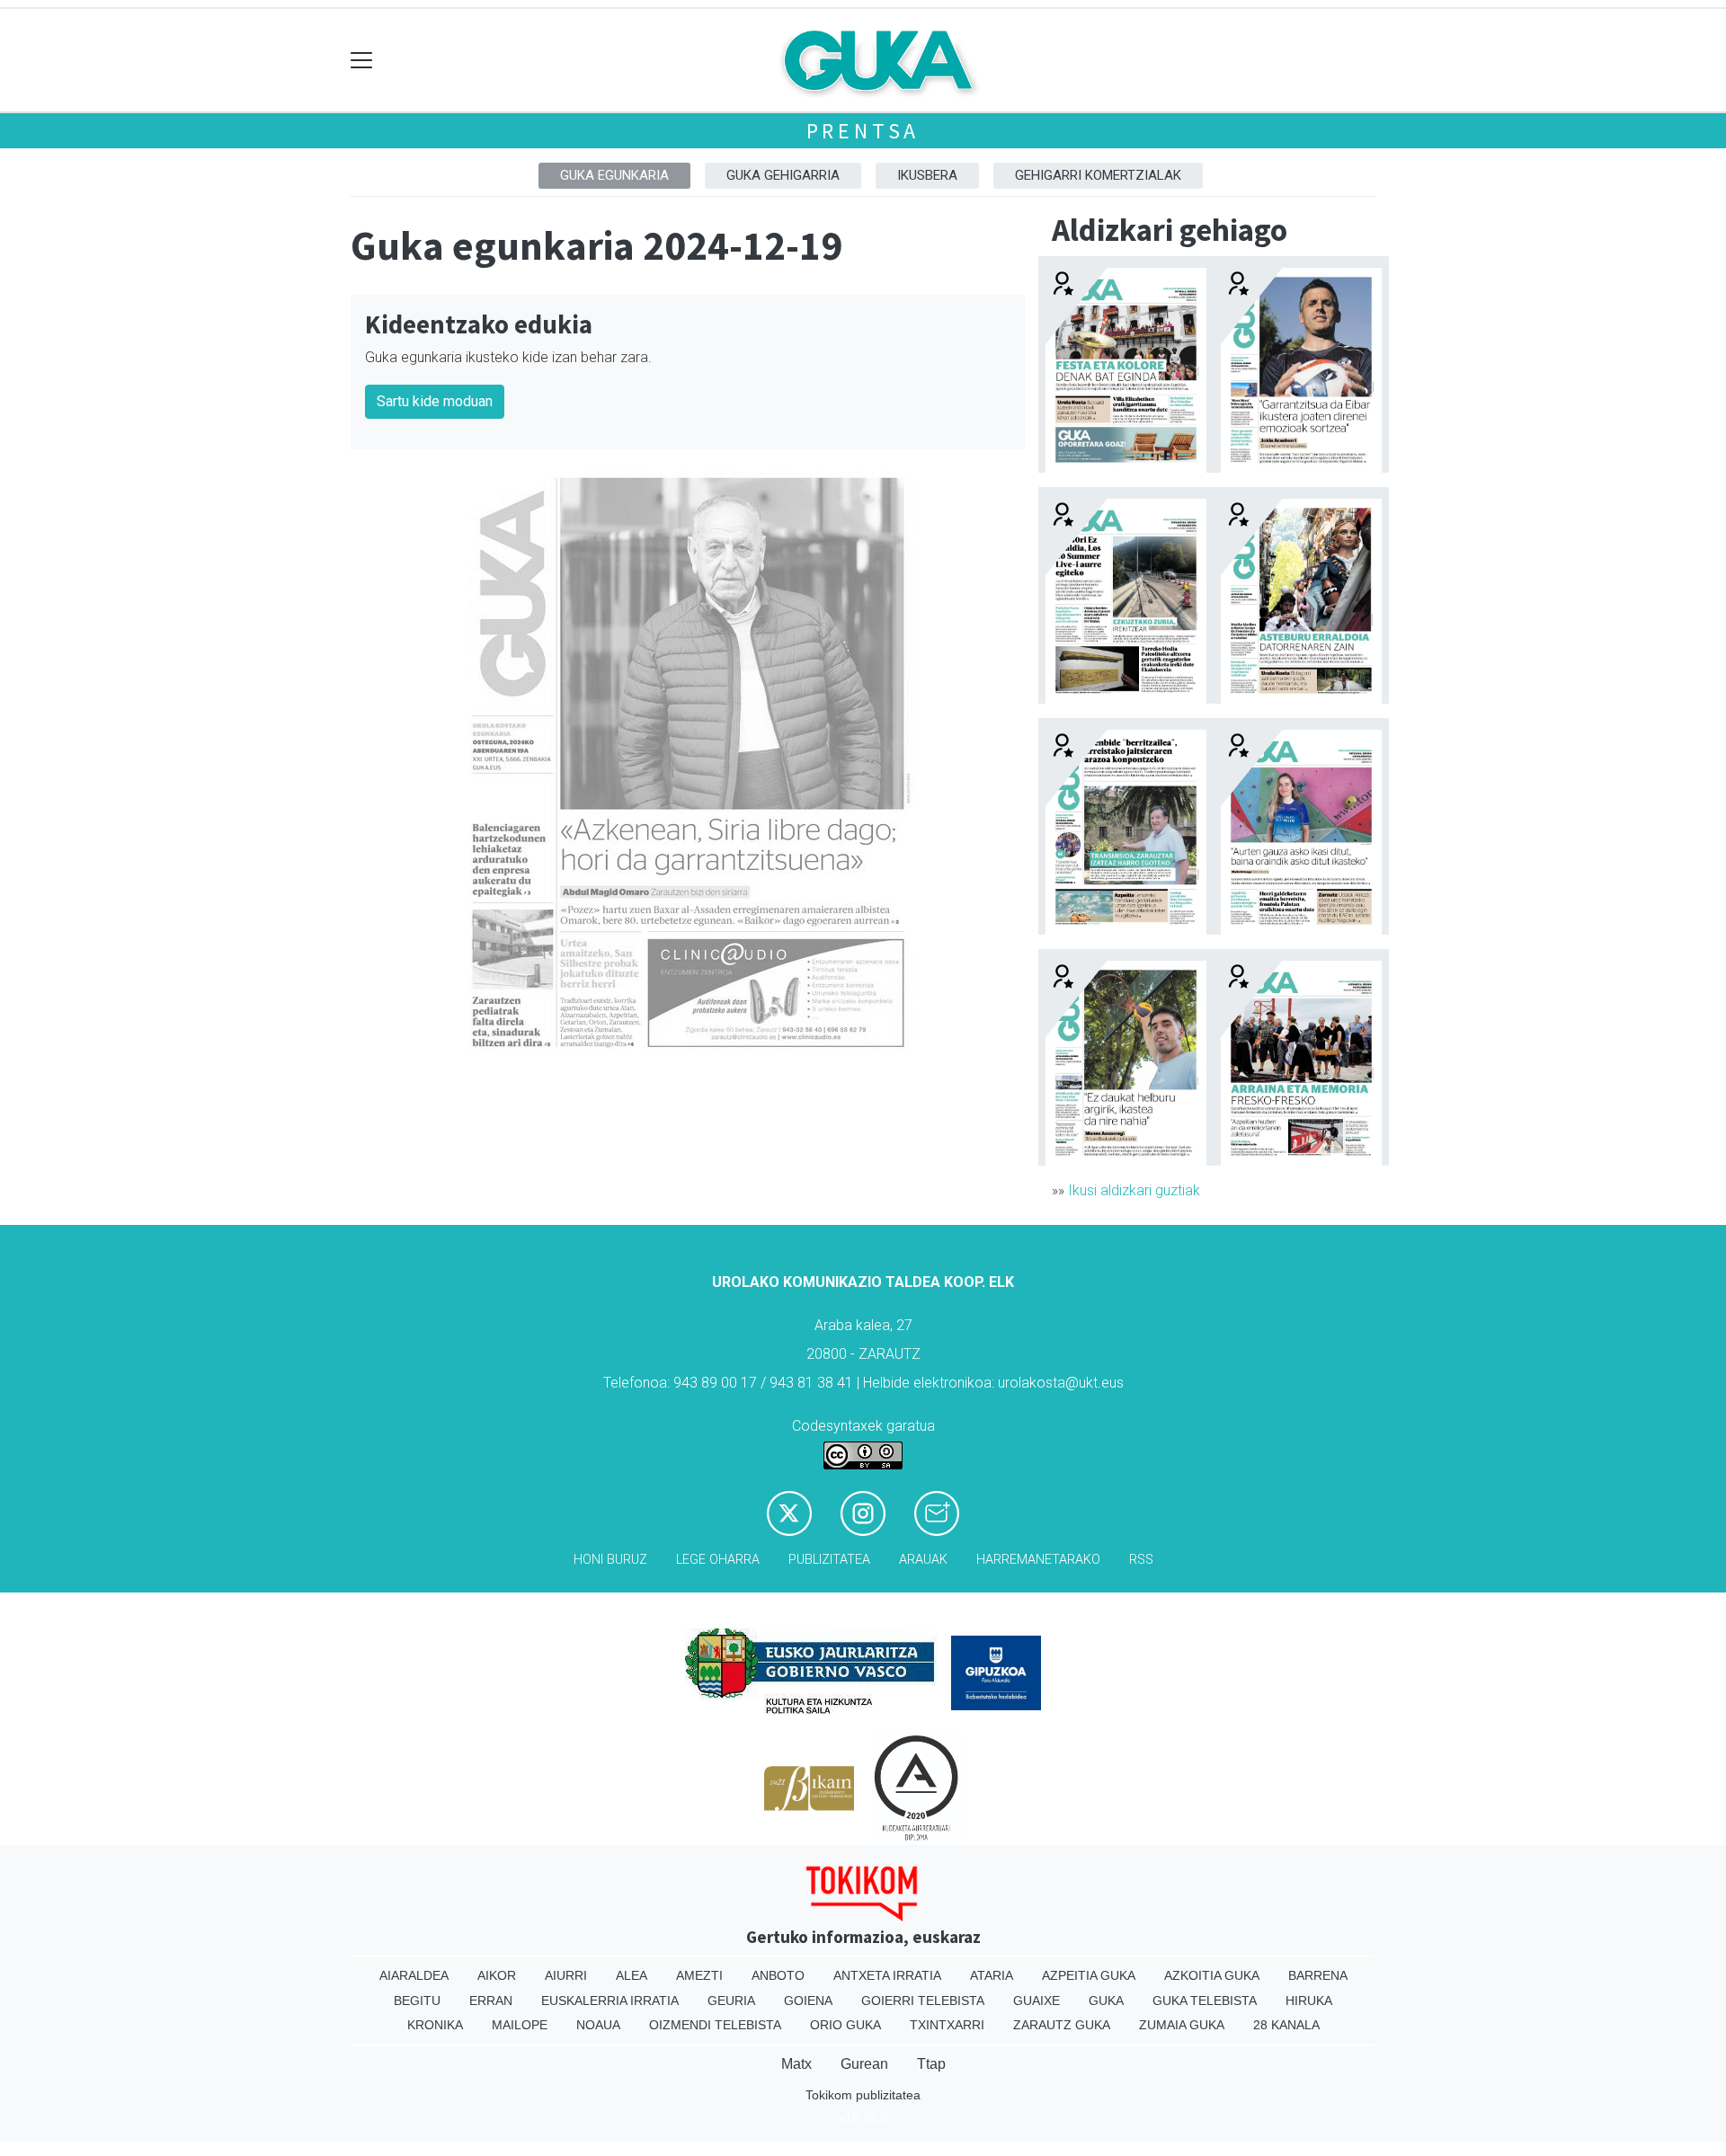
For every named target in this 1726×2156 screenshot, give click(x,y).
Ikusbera (927, 175)
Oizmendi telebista (715, 2025)
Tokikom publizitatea (863, 2095)
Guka (1106, 2001)
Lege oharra (718, 1560)
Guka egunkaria (614, 175)
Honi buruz (610, 1560)
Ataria (992, 1975)
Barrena (1318, 1975)
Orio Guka (845, 2025)
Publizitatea (829, 1560)
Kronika (435, 2025)
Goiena (808, 2001)
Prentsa (863, 131)
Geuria (731, 2001)
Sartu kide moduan (435, 401)
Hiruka (1309, 2001)
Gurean (864, 2064)
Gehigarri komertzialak (1098, 175)
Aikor (497, 1975)
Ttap (931, 2064)
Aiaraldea (414, 1975)
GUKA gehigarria (783, 175)
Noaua (598, 2025)
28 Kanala (1286, 2025)
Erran (491, 2001)
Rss (1141, 1560)
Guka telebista (1205, 2001)
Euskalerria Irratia (610, 2001)
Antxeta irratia (887, 1975)
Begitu (417, 2001)
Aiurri (566, 1975)
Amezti (699, 1975)
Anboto (778, 1975)
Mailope (520, 2025)
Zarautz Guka (1062, 2025)
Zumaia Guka (1182, 2025)
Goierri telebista (923, 2001)
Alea (632, 1975)
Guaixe (1036, 2001)
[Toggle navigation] (362, 61)
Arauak (923, 1560)
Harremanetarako (1038, 1560)
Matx (796, 2064)
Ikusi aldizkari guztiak (1134, 1190)
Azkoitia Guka (1212, 1975)
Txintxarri (947, 2025)
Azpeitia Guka (1089, 1975)
